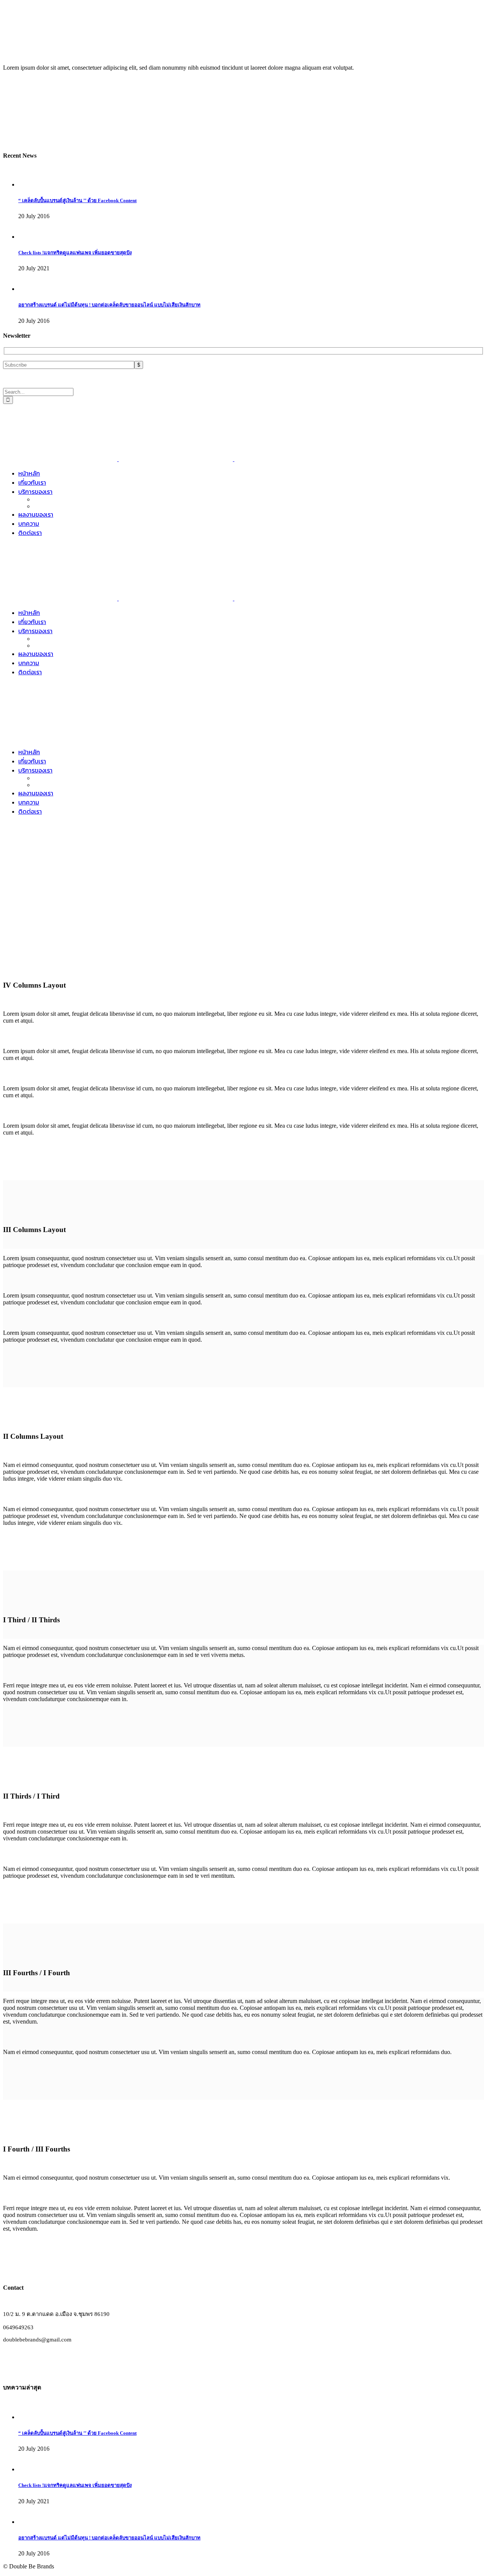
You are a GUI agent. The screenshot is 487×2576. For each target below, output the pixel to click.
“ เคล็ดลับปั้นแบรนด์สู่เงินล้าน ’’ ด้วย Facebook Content (77, 200)
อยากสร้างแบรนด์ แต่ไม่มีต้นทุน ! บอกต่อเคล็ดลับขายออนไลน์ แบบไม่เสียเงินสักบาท (109, 305)
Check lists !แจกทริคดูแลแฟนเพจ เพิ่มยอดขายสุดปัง (75, 253)
